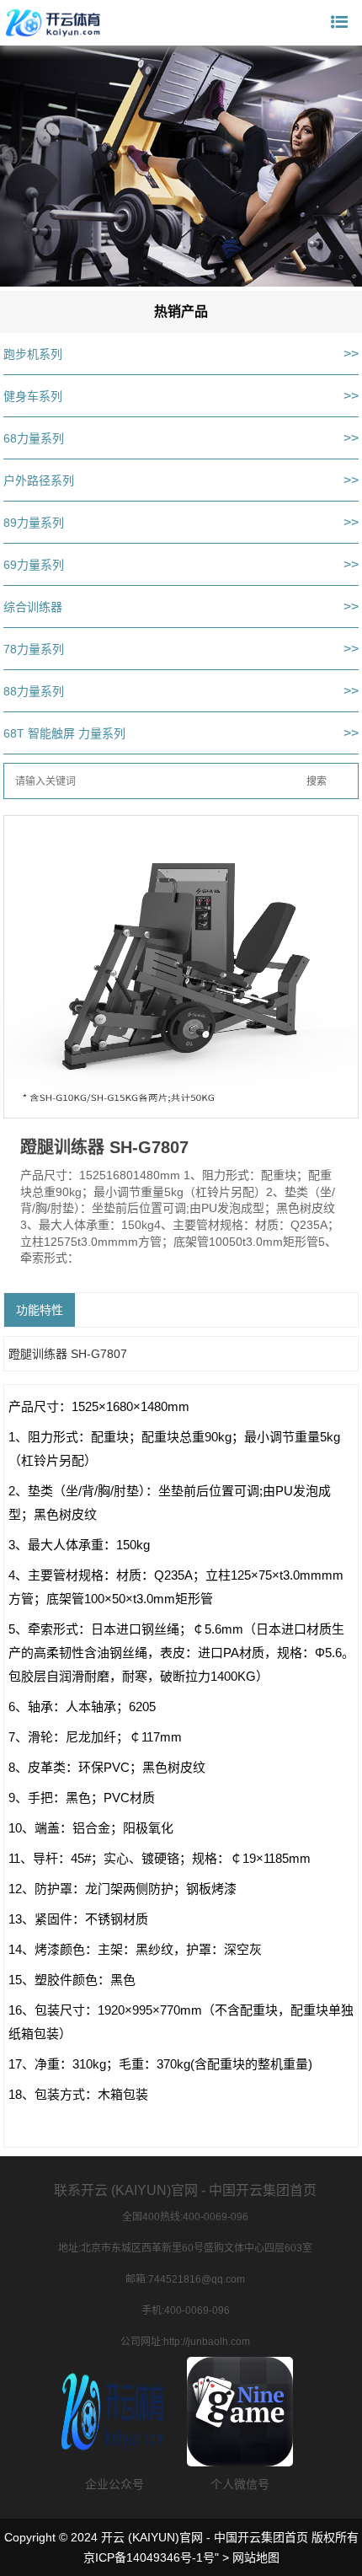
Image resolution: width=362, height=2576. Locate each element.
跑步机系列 (33, 354)
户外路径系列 (39, 480)
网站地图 (256, 2557)
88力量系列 (34, 691)
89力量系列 (34, 523)
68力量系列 (34, 438)
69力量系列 (34, 565)
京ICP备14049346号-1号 (149, 2557)
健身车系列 (33, 396)
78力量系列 (34, 649)
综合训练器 (33, 607)
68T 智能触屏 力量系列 (64, 733)
